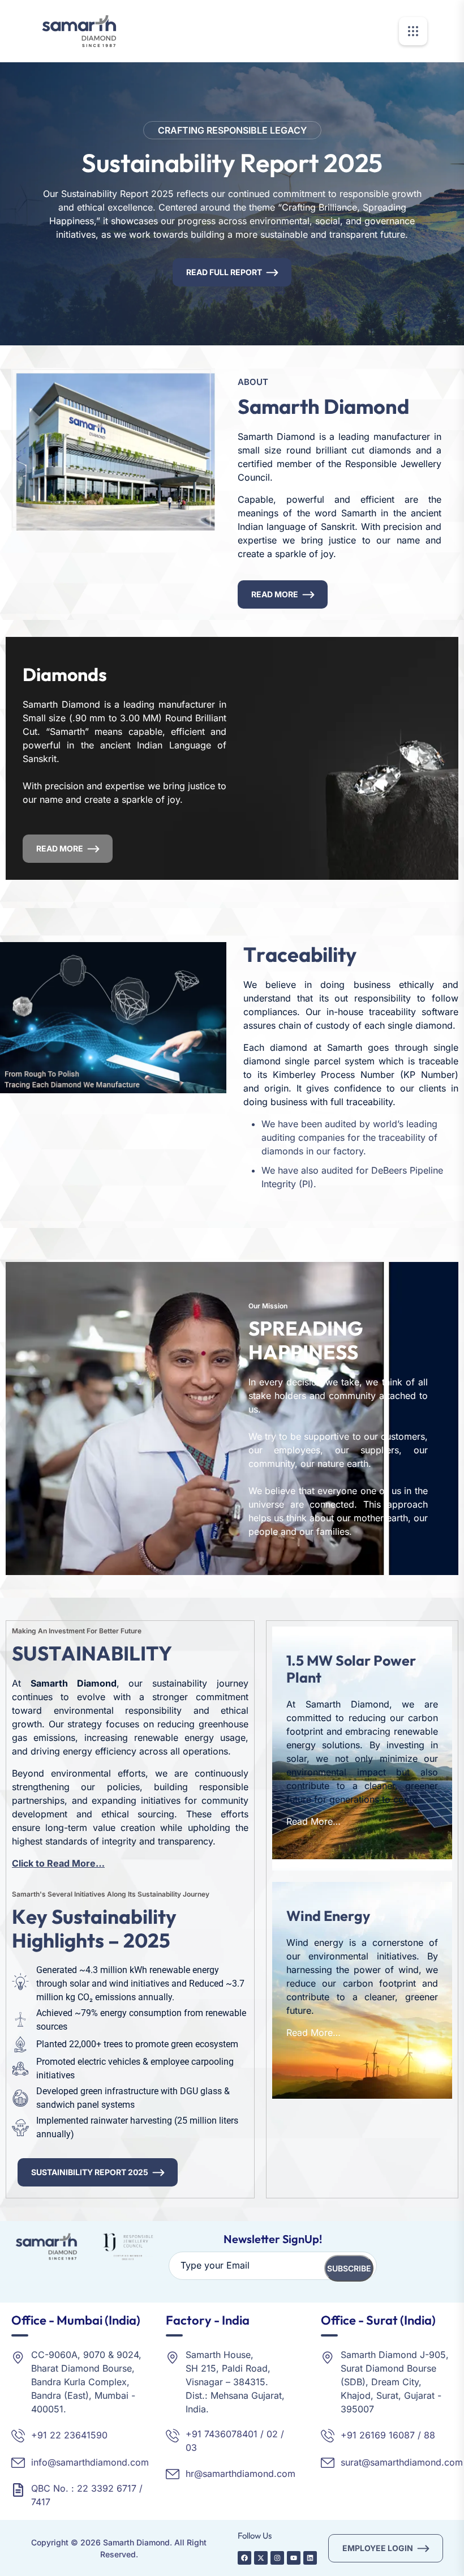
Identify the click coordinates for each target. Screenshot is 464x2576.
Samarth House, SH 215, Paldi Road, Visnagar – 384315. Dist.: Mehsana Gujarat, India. (235, 2382)
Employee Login (378, 2548)
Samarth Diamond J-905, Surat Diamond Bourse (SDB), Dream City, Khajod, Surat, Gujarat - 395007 (395, 2382)
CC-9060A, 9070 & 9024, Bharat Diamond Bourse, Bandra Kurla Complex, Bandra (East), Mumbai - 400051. (86, 2382)
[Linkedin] (310, 2558)
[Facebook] (244, 2558)
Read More (275, 594)
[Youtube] (294, 2558)
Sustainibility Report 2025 (90, 2172)
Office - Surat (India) (378, 2320)
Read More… (313, 1821)
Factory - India (208, 2320)
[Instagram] (277, 2558)
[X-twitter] (261, 2558)
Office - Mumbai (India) (76, 2320)
